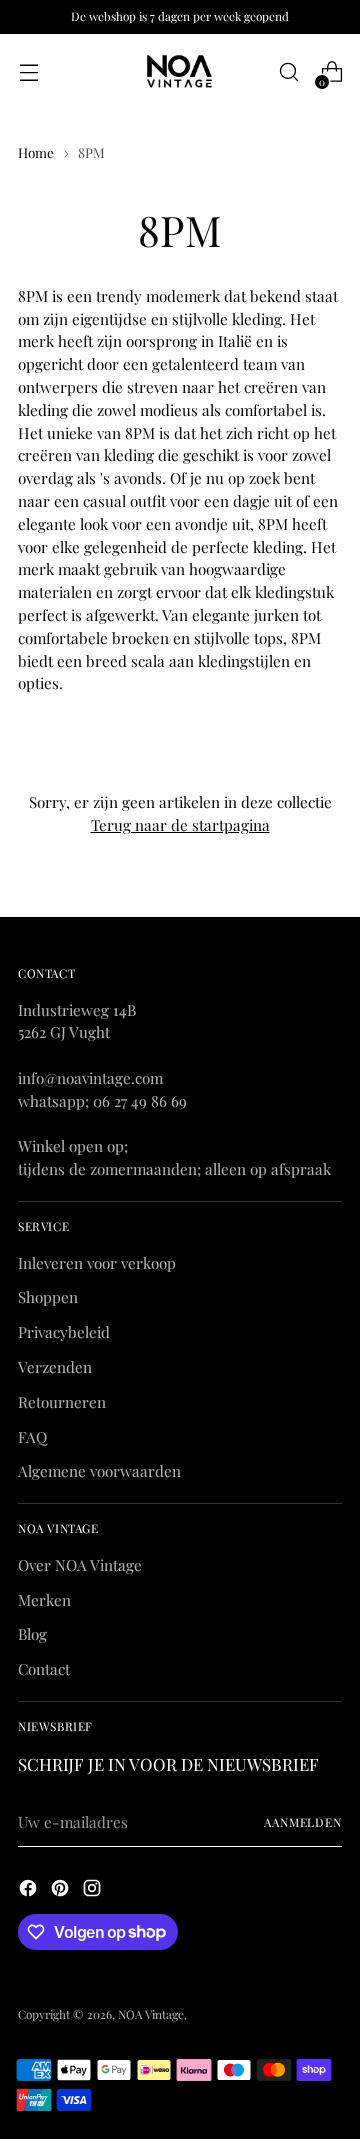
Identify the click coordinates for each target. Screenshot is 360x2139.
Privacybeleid (64, 1332)
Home (36, 152)
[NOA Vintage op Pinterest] (62, 1891)
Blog (32, 1634)
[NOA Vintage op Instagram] (94, 1891)
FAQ (32, 1437)
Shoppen (48, 1297)
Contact (44, 1669)
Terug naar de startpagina (180, 825)
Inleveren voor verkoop (97, 1263)
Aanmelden (303, 1822)
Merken (44, 1600)
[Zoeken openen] (288, 72)
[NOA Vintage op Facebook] (30, 1891)
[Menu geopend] (28, 72)
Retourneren (62, 1402)
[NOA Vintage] (180, 72)
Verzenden (55, 1367)
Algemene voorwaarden (99, 1471)
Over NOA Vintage (80, 1565)
